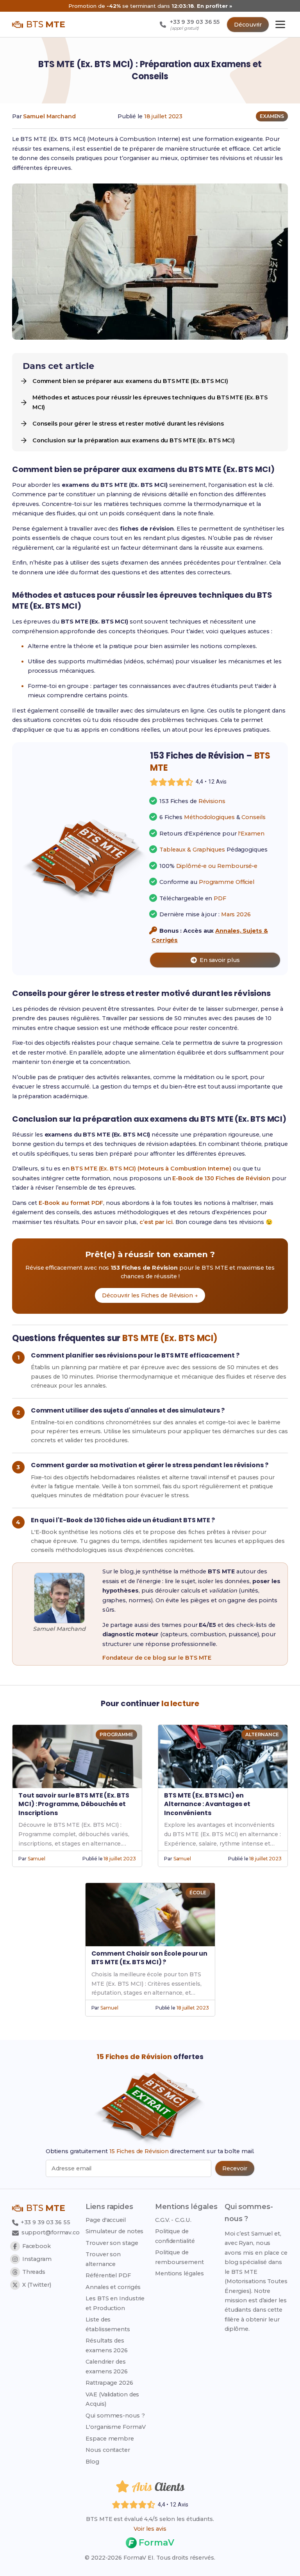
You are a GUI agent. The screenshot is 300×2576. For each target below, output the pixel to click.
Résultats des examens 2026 (107, 2345)
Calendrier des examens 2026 (107, 2366)
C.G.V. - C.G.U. (173, 2220)
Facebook (37, 2246)
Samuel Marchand (49, 116)
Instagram (37, 2259)
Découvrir (248, 25)
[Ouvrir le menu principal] (280, 24)
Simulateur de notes (114, 2231)
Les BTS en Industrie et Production (115, 2303)
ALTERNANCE (262, 1734)
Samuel (37, 1859)
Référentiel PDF (108, 2275)
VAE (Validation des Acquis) (112, 2399)
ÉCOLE (198, 1893)
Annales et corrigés (113, 2287)
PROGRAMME (116, 1734)
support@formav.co (51, 2232)
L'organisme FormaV (115, 2427)
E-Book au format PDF (71, 1203)
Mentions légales (179, 2273)
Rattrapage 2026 (109, 2383)
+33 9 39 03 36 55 (45, 2222)
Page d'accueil (106, 2220)
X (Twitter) (37, 2285)
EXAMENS (272, 116)
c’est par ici (156, 1222)
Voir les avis (150, 2529)
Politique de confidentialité (175, 2236)
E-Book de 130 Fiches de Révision (221, 1178)
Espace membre (110, 2439)
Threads (34, 2272)
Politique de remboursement (179, 2257)
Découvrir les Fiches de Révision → (150, 1295)
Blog (92, 2462)
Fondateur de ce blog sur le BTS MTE (157, 1658)
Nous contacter (108, 2450)
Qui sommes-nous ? (115, 2416)
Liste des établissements (108, 2324)
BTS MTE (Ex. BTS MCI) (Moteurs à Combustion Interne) (151, 1169)
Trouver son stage (112, 2243)
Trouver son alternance (103, 2259)
